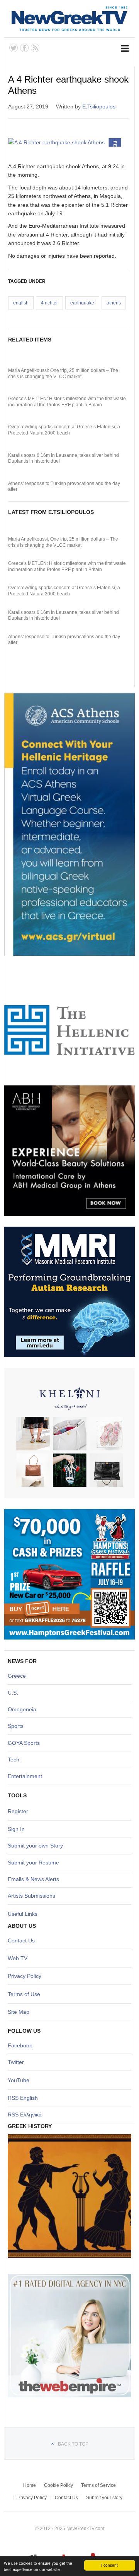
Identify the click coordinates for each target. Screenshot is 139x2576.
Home (30, 2485)
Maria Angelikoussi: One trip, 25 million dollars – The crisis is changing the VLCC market (63, 374)
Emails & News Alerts (33, 1879)
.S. (15, 1693)
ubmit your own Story (37, 1846)
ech (15, 1760)
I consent (109, 2565)
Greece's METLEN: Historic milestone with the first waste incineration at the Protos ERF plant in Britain (67, 402)
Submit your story (104, 2498)
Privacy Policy (25, 1976)
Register (18, 1811)
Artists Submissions (31, 1896)
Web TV (18, 1958)
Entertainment (25, 1776)
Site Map (19, 2012)
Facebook (20, 2045)
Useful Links (23, 1914)
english (21, 303)
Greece (17, 1676)
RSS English (23, 2098)
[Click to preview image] (68, 142)
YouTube (19, 2080)
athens (114, 303)
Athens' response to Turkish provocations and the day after (64, 487)
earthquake (82, 303)
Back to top (73, 2444)
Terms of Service (98, 2485)
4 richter (49, 303)
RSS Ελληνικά (25, 2115)
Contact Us (21, 1940)
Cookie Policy (58, 2485)
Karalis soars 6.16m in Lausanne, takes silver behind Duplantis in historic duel (64, 458)
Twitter (16, 2062)
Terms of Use (24, 1994)
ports (17, 1726)
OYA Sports (26, 1743)
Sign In (16, 1829)
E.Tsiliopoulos (99, 106)
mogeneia (24, 1709)
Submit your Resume (33, 1863)
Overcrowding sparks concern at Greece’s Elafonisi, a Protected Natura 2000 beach (64, 430)
